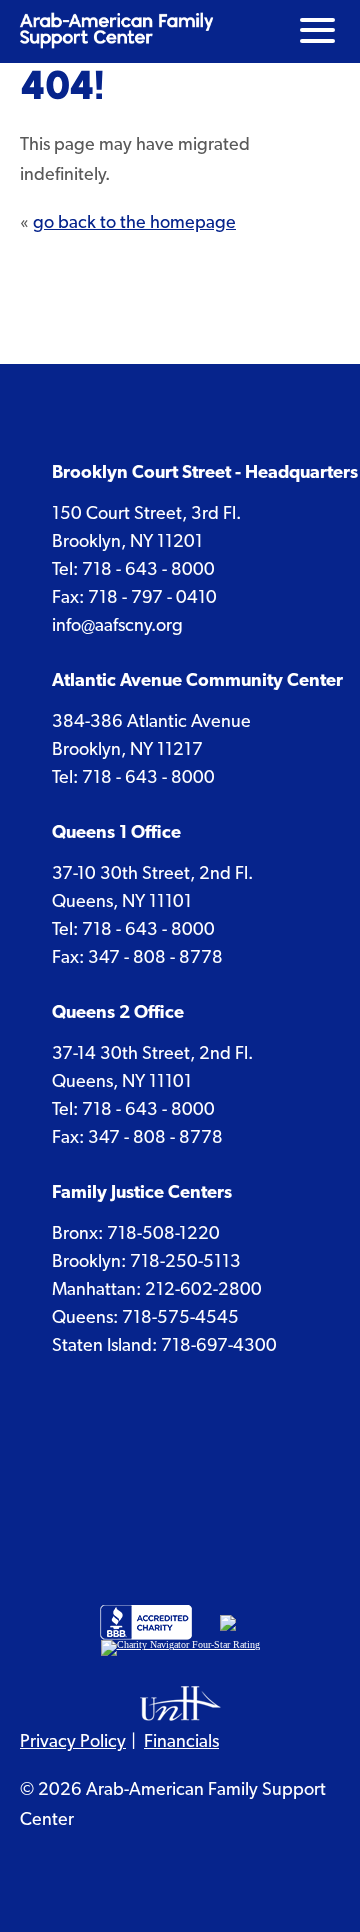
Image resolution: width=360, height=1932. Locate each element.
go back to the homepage (134, 221)
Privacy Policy (73, 1740)
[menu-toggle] (317, 30)
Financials (181, 1740)
